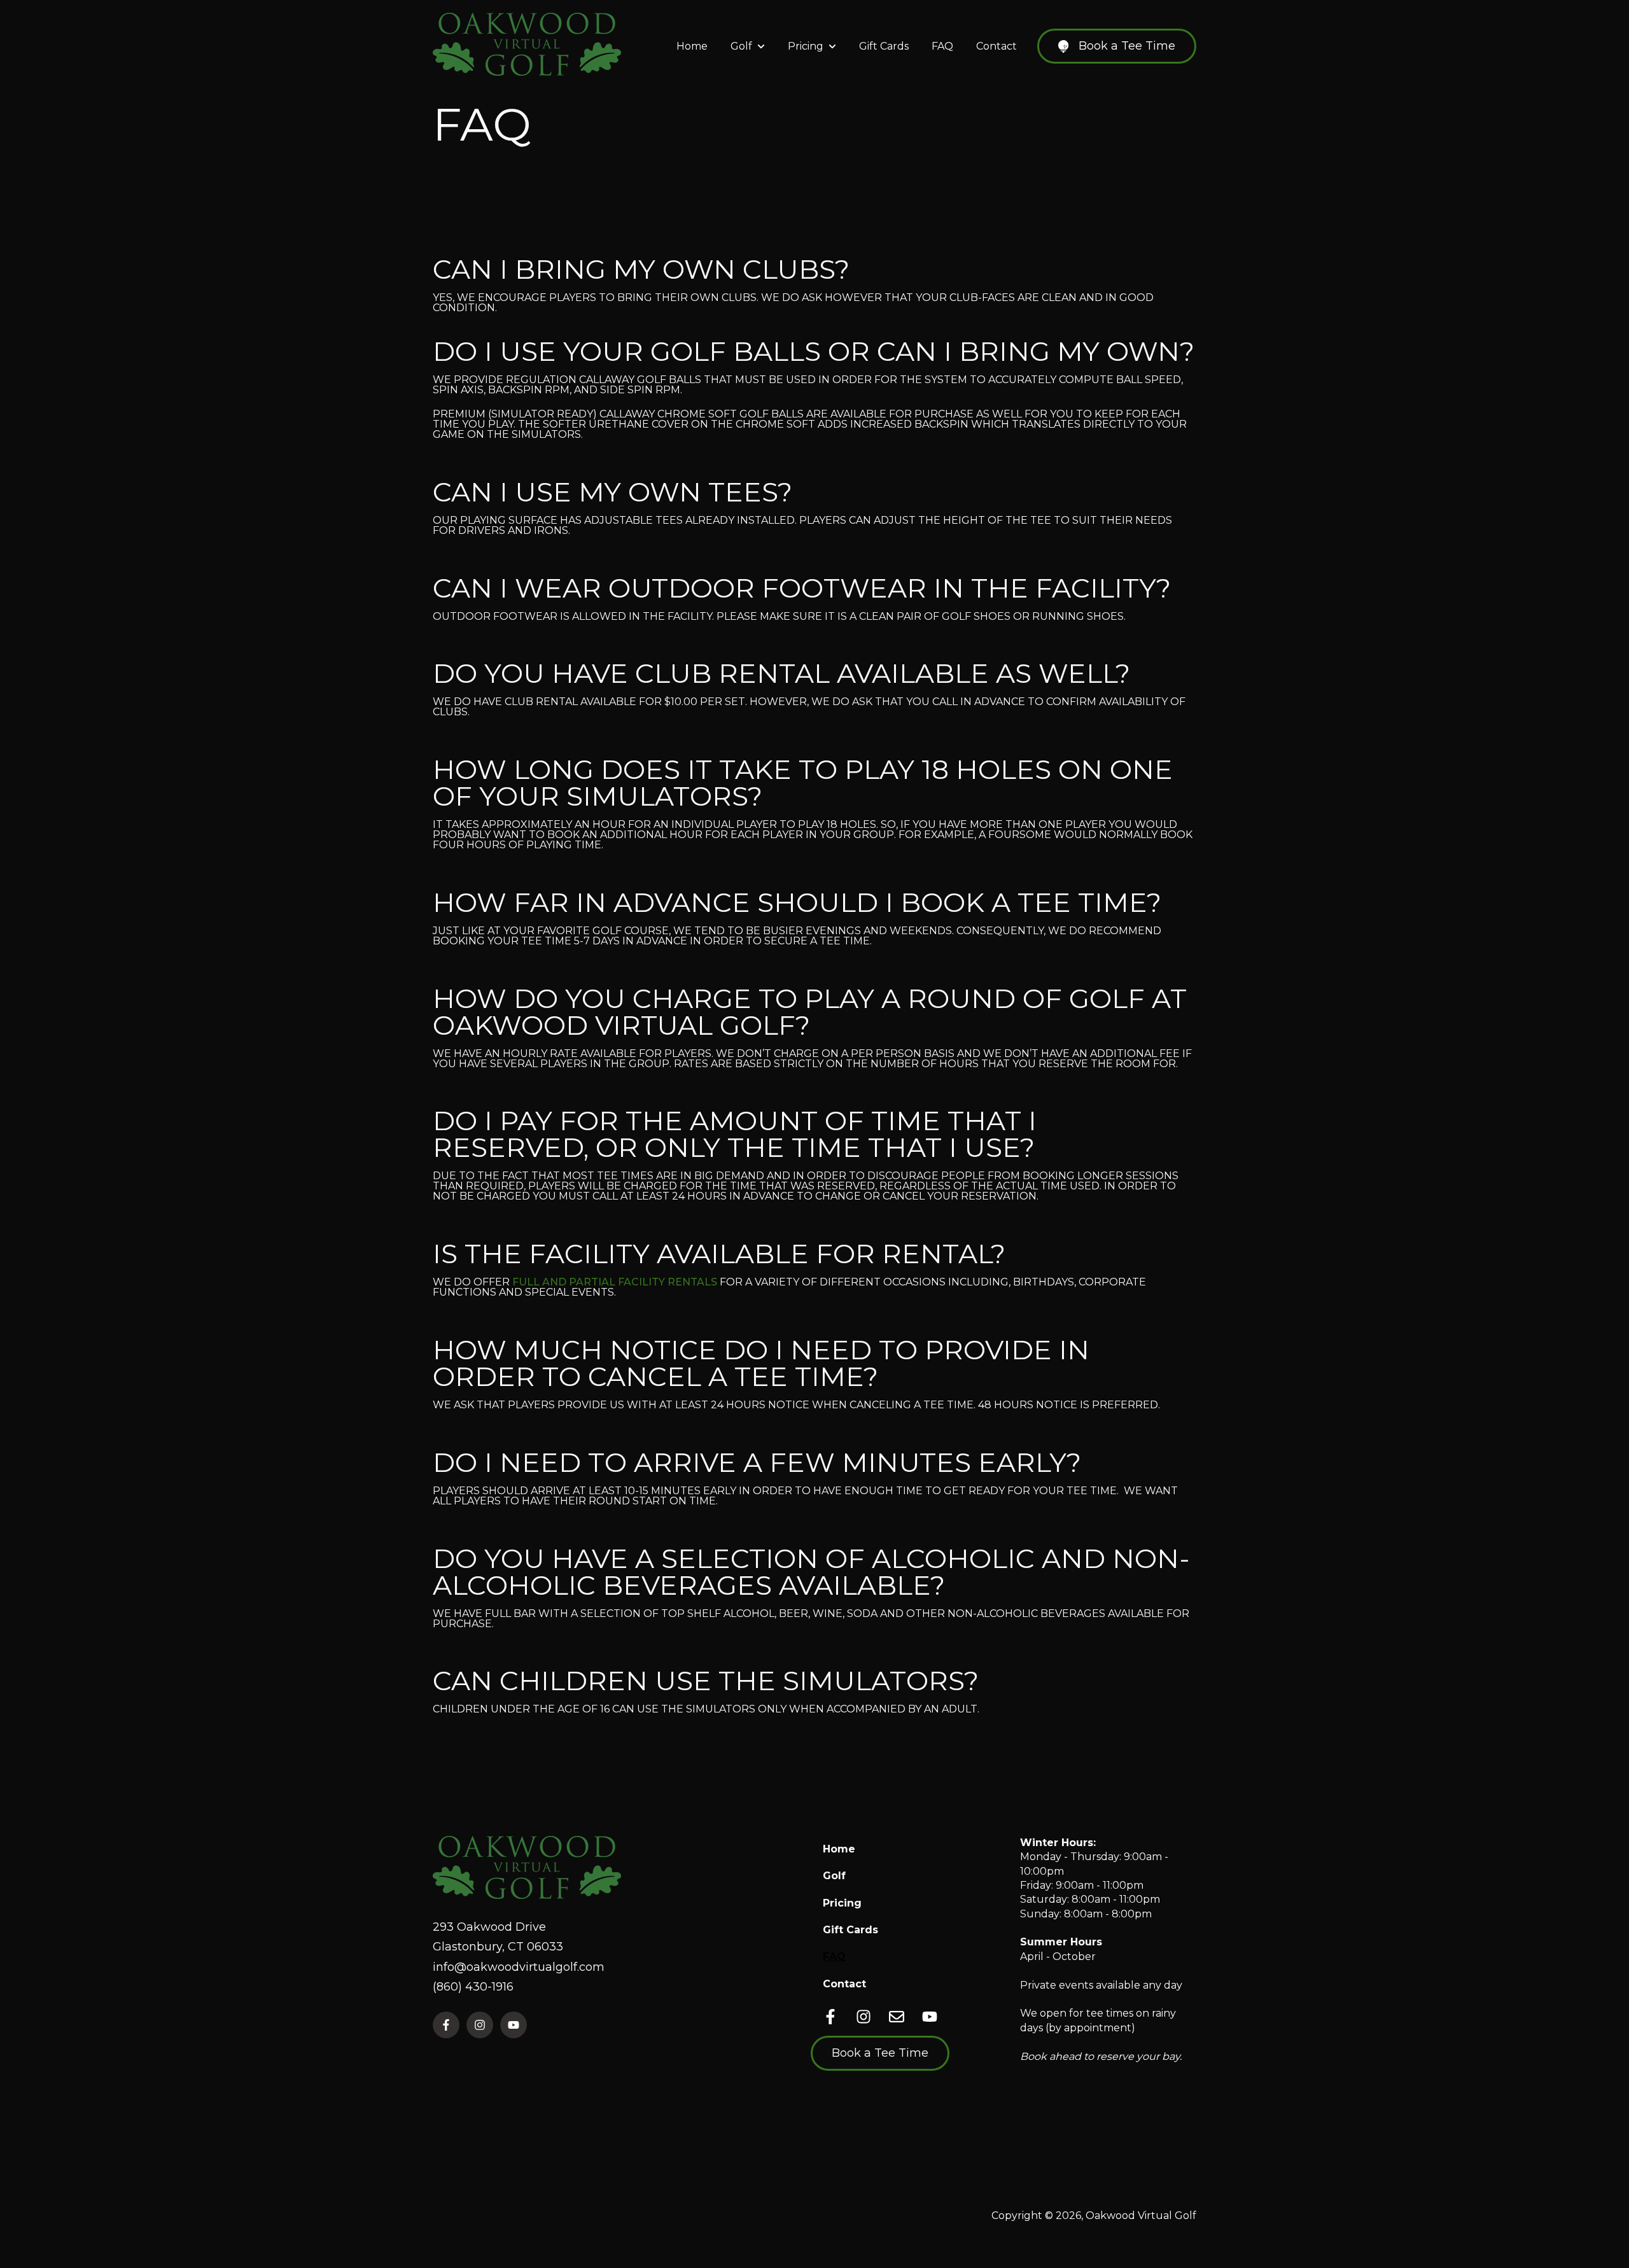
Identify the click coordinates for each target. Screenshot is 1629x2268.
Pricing (806, 46)
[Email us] (897, 2017)
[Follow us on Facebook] (830, 2017)
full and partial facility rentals (615, 1282)
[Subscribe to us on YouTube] (930, 2017)
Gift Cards (884, 46)
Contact (996, 46)
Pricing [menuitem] (842, 1903)
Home (692, 46)
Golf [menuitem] (834, 1876)
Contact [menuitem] (844, 1984)
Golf (741, 46)
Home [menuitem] (839, 1849)
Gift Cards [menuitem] (850, 1930)
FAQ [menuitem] (834, 1956)
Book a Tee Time (1127, 46)
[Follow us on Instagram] (863, 2017)
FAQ (942, 46)
